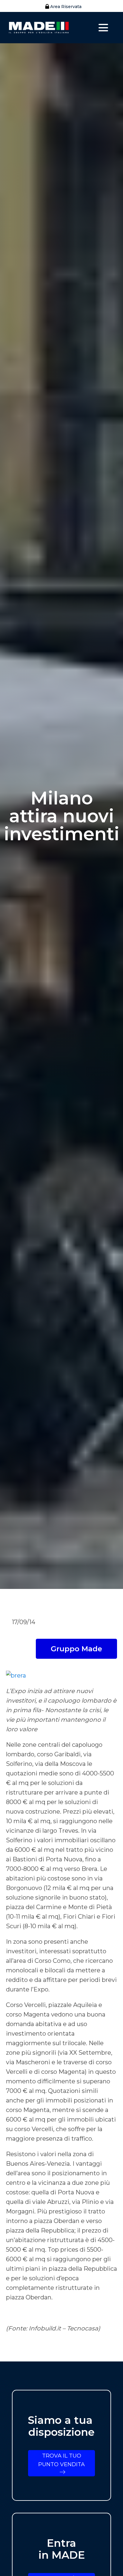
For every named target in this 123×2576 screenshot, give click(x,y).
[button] (62, 7)
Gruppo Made (76, 1649)
